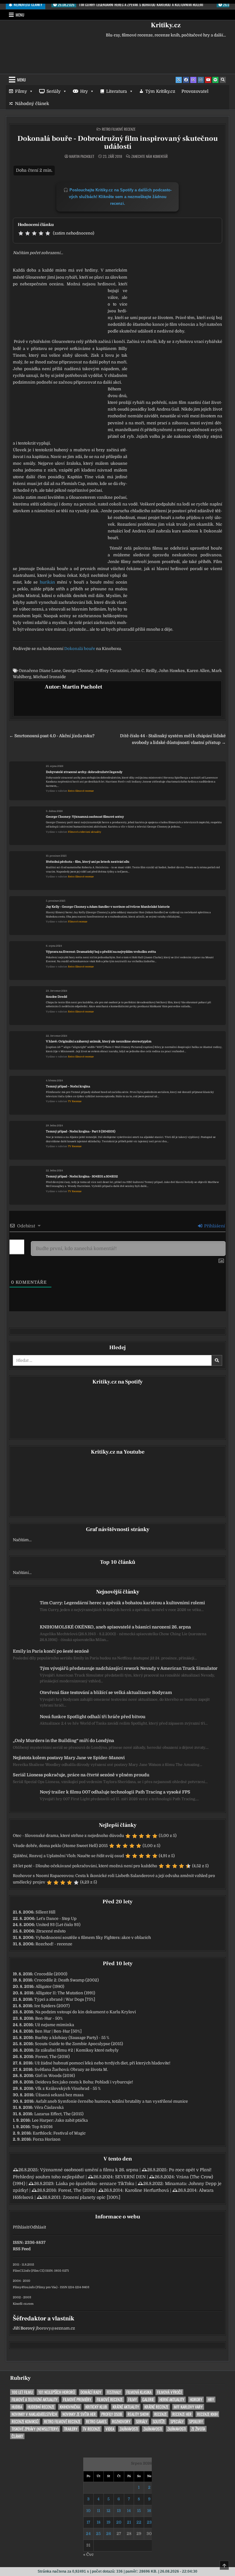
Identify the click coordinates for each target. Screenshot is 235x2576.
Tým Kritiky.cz (160, 91)
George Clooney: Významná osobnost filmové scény (85, 817)
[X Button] (179, 80)
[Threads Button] (193, 80)
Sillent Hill (45, 1912)
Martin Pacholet (82, 156)
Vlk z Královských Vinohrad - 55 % (68, 2088)
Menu (20, 15)
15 (139, 2511)
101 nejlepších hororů (57, 2392)
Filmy (21, 91)
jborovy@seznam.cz (55, 2328)
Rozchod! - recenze (54, 1944)
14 (129, 2511)
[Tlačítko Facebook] (186, 80)
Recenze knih (207, 2414)
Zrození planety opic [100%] (91, 2197)
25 (98, 2534)
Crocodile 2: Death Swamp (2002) (67, 1980)
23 (149, 2522)
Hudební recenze (41, 2407)
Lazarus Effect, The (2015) (59, 2114)
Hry (84, 91)
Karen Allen (198, 671)
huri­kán (47, 582)
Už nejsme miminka (54, 2025)
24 (88, 2534)
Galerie (148, 2400)
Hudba (17, 2407)
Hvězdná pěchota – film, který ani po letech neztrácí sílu (88, 862)
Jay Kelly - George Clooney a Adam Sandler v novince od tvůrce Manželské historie (108, 907)
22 (139, 2522)
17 (88, 2522)
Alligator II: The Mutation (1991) (65, 1993)
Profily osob (112, 2414)
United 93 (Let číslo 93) (58, 1925)
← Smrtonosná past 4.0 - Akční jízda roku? (52, 736)
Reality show (138, 2414)
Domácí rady (91, 2392)
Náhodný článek (32, 103)
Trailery (71, 2429)
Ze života (198, 2429)
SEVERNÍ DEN (130, 2177)
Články (17, 2436)
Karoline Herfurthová (147, 2190)
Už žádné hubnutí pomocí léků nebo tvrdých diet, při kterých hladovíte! (103, 2063)
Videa (110, 2429)
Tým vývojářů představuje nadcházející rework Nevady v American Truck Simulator (129, 1668)
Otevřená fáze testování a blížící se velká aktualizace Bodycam (106, 1692)
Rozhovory (121, 2422)
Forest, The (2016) (52, 2057)
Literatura (117, 91)
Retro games (96, 2422)
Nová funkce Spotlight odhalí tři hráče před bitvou (93, 1717)
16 (149, 2511)
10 (88, 2511)
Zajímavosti (129, 2429)
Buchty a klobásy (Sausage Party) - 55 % (72, 2038)
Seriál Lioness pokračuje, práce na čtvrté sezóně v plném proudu (81, 1775)
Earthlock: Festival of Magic (59, 2133)
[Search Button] (223, 80)
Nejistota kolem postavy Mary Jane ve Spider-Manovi (69, 1758)
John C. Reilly (144, 671)
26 (109, 2534)
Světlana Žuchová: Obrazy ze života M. (71, 2069)
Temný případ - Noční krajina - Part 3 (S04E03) (81, 1131)
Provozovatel (195, 91)
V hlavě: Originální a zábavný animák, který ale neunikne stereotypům (99, 1041)
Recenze (160, 2414)
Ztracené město (51, 1931)
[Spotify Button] (215, 80)
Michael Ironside (49, 677)
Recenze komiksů (25, 2422)
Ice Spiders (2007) (52, 2006)
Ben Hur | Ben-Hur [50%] (58, 2031)
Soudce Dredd (56, 997)
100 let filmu (22, 2392)
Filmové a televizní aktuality (85, 832)
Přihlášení (214, 1226)
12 (108, 2511)
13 (119, 2511)
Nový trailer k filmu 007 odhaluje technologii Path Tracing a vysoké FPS (115, 1792)
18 (99, 2522)
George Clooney (78, 671)
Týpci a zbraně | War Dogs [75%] (65, 1999)
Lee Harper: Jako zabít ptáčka (60, 2120)
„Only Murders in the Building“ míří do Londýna (63, 1740)
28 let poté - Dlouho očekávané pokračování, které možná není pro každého (85, 1866)
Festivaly (114, 2392)
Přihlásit (21, 2227)
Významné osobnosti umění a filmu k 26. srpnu (89, 2170)
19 (108, 2522)
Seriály (54, 91)
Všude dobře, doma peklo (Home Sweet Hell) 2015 (60, 1846)
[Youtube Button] (208, 80)
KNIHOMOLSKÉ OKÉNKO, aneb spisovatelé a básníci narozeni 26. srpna (115, 1627)
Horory (196, 2400)
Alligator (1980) (50, 1986)
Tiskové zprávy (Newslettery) (35, 2429)
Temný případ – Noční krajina (68, 1086)
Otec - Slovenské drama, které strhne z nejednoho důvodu (68, 1836)
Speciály (177, 2422)
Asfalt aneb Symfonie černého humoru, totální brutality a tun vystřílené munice (112, 2101)
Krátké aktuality (126, 2407)
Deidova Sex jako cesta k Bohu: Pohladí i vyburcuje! (84, 2082)
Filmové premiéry (77, 2400)
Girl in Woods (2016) (55, 2076)
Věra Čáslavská (49, 2107)
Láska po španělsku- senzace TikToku (95, 2184)
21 (129, 2522)
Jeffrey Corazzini (112, 671)
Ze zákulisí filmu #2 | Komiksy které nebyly (77, 2050)
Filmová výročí (169, 2392)
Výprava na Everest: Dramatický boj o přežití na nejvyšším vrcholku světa (101, 952)
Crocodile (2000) (51, 1974)
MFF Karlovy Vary (188, 2407)
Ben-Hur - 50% (49, 2018)
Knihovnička (70, 2407)
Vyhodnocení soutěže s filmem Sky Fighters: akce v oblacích (93, 1938)
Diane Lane (50, 671)
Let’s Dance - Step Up (56, 1919)
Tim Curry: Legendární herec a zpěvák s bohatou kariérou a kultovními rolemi (122, 1603)
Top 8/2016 (42, 2127)
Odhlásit (38, 2227)
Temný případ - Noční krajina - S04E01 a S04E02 (82, 1176)
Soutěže (159, 2422)
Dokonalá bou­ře (80, 649)
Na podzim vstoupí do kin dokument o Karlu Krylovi (86, 2012)
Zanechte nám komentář (149, 156)
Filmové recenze (78, 922)
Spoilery (196, 2422)
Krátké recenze (156, 2407)
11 (99, 2511)
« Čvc (88, 2554)
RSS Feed (22, 2249)
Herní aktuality (172, 2400)
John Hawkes (172, 671)
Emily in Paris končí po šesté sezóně (51, 1651)
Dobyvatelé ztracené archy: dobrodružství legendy (84, 772)
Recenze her (182, 2414)
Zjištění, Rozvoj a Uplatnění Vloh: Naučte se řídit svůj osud (68, 1856)
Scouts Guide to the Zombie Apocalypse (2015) (79, 2044)
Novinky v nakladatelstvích (34, 2414)
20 (119, 2522)
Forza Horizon (47, 2139)
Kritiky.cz (166, 25)
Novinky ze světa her (79, 2414)
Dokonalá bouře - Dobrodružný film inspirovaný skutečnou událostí (118, 143)
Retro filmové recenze (119, 129)
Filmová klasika (139, 2392)
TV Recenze (75, 1101)
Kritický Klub (96, 2407)
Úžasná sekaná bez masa (60, 2095)
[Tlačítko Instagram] (201, 80)
